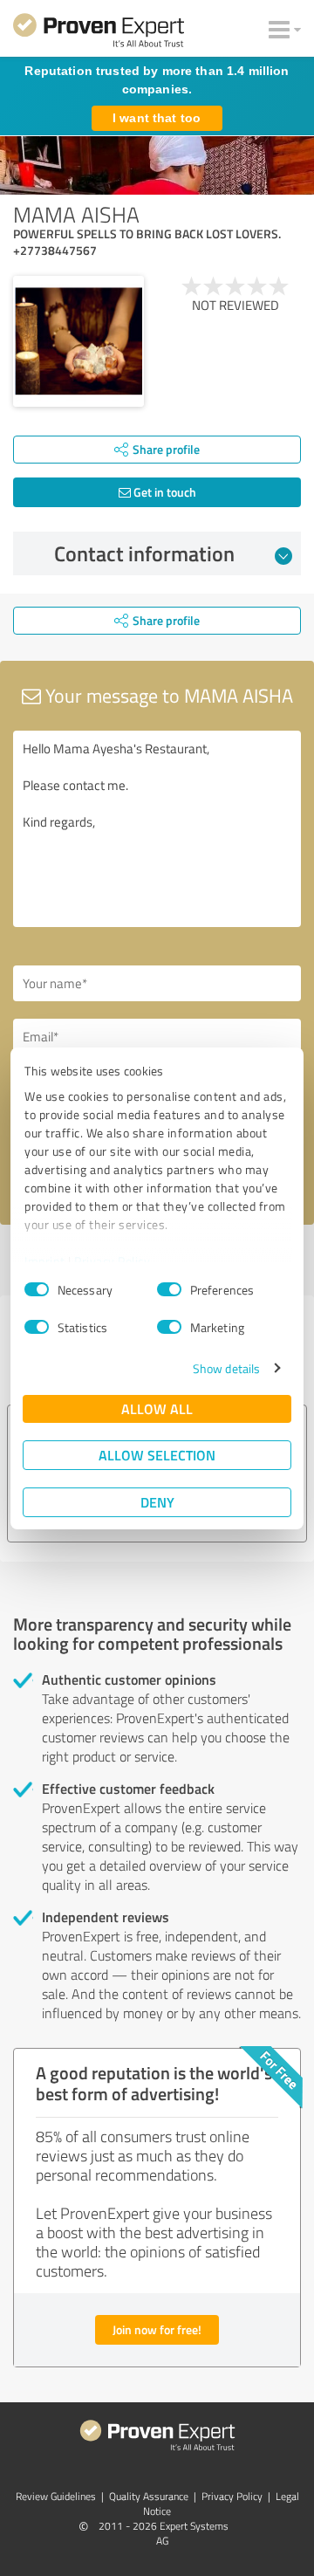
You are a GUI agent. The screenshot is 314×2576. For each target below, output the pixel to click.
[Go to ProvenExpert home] (99, 33)
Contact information (144, 553)
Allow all (157, 1408)
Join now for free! (157, 2329)
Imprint (45, 1261)
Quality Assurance (149, 2496)
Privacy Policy (112, 1261)
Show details (226, 1368)
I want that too (157, 118)
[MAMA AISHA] (78, 341)
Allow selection (157, 1455)
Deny (157, 1502)
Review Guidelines (56, 2496)
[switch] (169, 1289)
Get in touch (164, 492)
